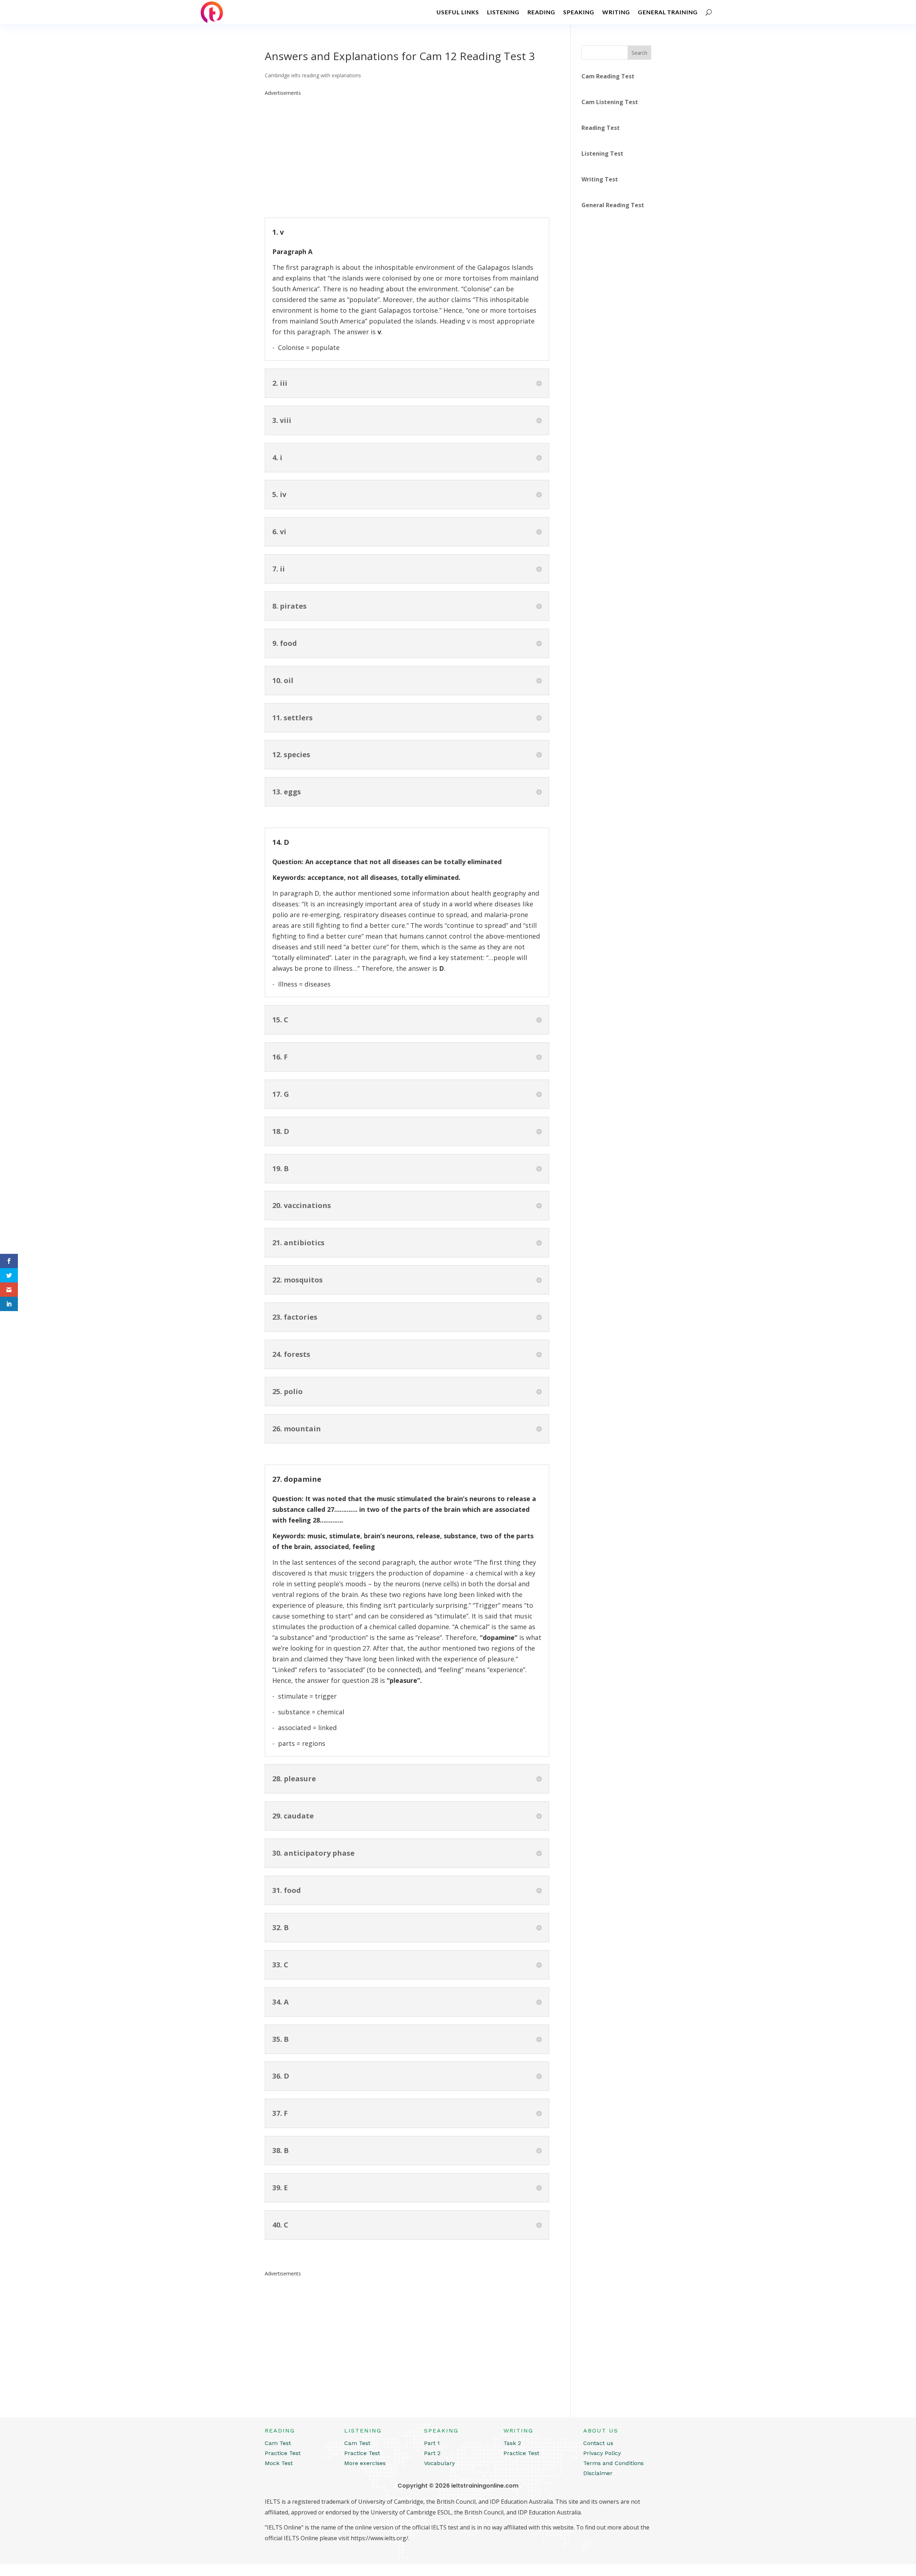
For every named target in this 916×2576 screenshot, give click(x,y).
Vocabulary (439, 2463)
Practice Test (283, 2453)
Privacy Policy (602, 2453)
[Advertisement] (407, 148)
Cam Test (278, 2443)
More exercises (365, 2463)
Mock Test (279, 2463)
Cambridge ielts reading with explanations (313, 75)
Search (639, 53)
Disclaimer (598, 2473)
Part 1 (432, 2443)
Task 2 (512, 2443)
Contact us (598, 2443)
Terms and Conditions (613, 2463)
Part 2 (432, 2453)
